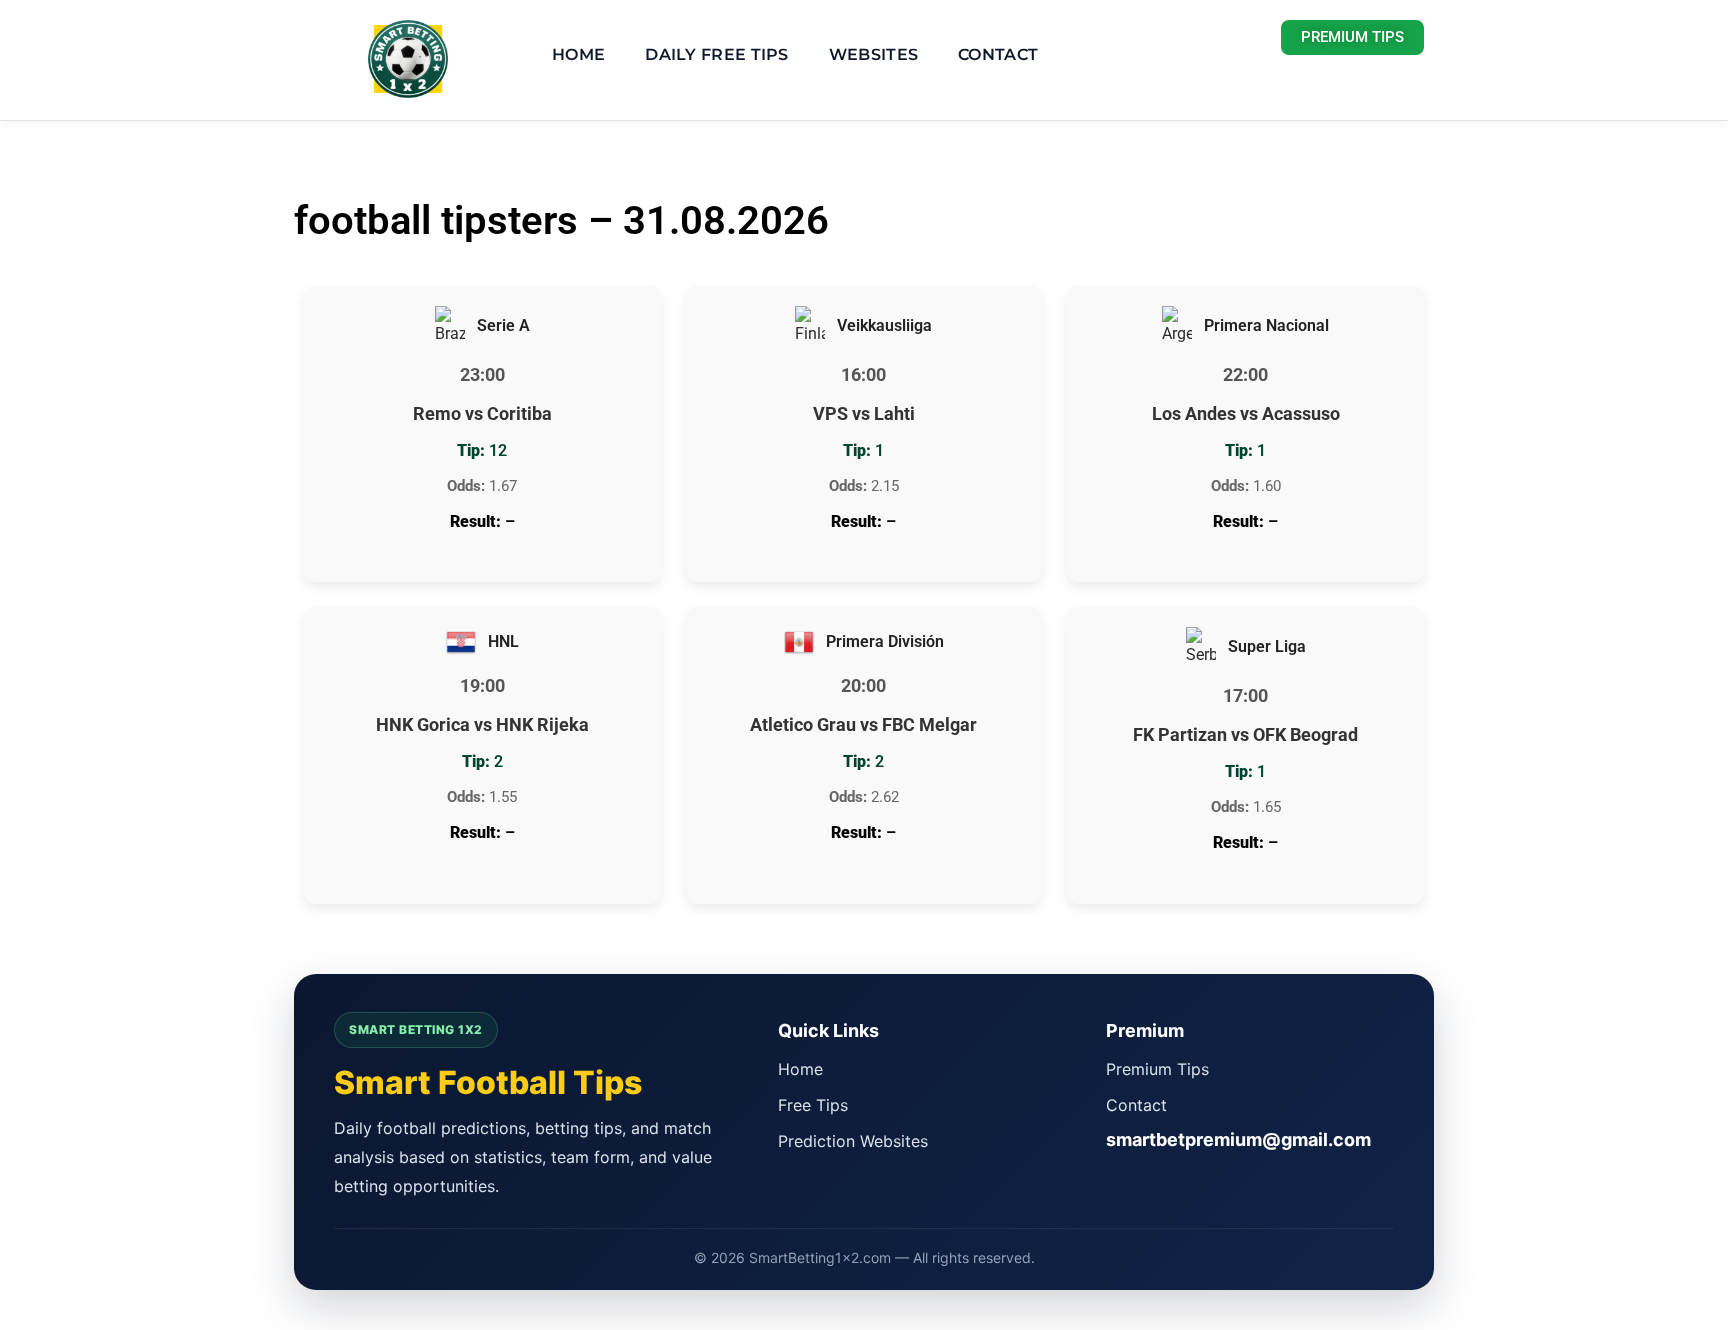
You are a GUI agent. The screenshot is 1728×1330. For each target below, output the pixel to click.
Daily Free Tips (717, 54)
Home (578, 54)
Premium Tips (1157, 1069)
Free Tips (813, 1105)
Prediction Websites (853, 1141)
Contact (998, 54)
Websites (873, 54)
